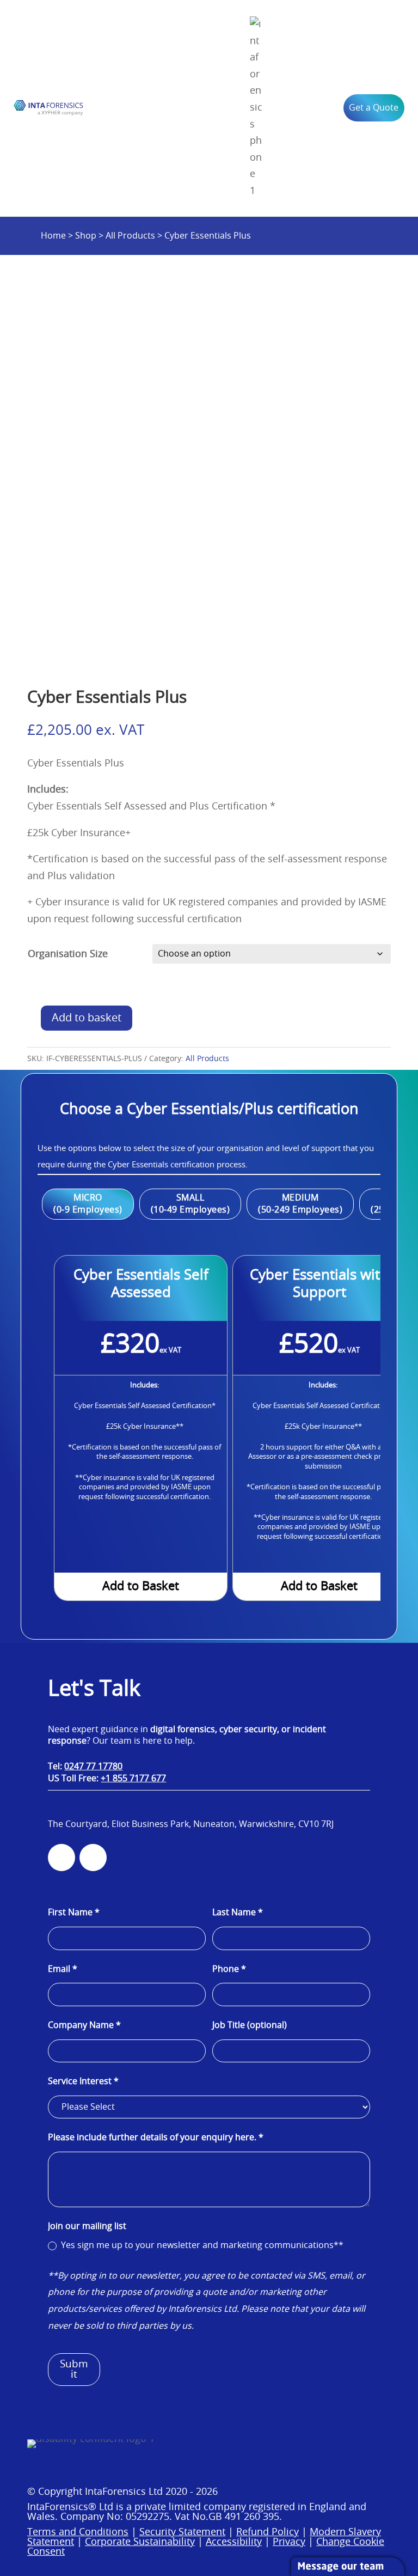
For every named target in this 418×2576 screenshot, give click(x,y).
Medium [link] (300, 1198)
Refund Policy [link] (268, 2532)
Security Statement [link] (182, 2532)
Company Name (84, 2025)
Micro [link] (88, 1198)
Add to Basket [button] (141, 1586)
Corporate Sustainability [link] (140, 2542)
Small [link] (190, 1198)
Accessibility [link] (234, 2542)
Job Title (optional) (250, 2025)
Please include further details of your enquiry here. (156, 2137)
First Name (74, 1913)
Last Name (238, 1913)
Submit (74, 2370)
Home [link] (53, 236)
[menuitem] (256, 108)
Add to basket (87, 1018)
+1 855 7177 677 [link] (133, 1779)
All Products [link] (130, 236)
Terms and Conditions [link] (78, 2532)
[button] (384, 2473)
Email (63, 1969)
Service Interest (83, 2081)
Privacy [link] (289, 2542)
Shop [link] (86, 236)
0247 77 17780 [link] (93, 1767)
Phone (229, 1969)
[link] (48, 108)
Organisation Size (68, 954)
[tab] (88, 1204)
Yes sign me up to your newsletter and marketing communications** (201, 2245)
